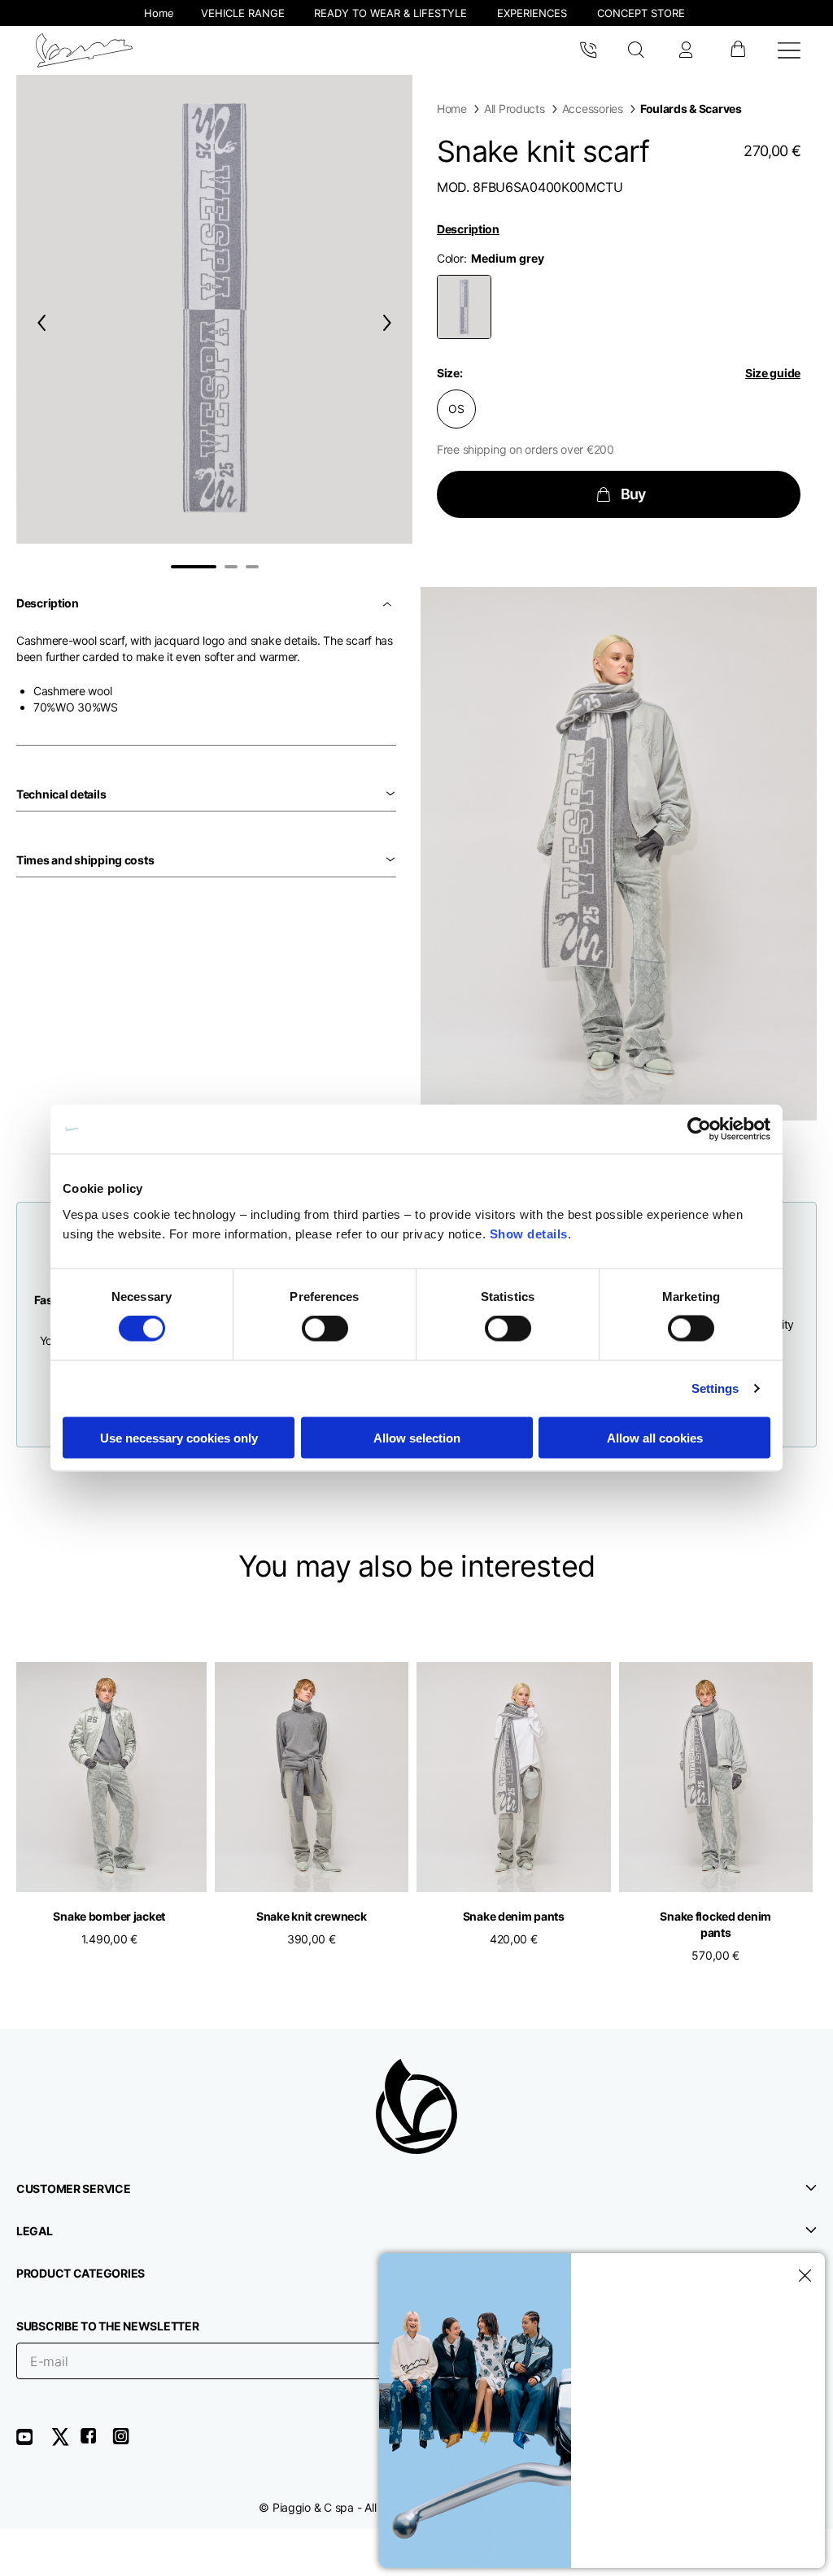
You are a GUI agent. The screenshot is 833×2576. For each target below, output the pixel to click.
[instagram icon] (127, 2442)
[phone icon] (588, 50)
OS (456, 409)
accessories (593, 109)
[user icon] (686, 50)
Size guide (773, 373)
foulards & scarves (691, 109)
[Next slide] (390, 322)
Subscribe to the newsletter (107, 2326)
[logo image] (84, 50)
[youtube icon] (34, 2442)
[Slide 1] (194, 567)
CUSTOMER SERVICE (74, 2189)
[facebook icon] (96, 2442)
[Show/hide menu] (789, 50)
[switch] (325, 1329)
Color (450, 258)
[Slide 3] (252, 567)
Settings (715, 1388)
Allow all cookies (655, 1437)
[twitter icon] (65, 2442)
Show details (529, 1233)
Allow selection (417, 1437)
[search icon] (637, 50)
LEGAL (35, 2231)
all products (515, 109)
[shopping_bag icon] (737, 50)
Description (468, 229)
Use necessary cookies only (179, 1437)
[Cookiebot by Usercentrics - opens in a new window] (699, 1129)
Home (452, 109)
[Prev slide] (38, 322)
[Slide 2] (231, 567)
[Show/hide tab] (389, 603)
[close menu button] (802, 2276)
